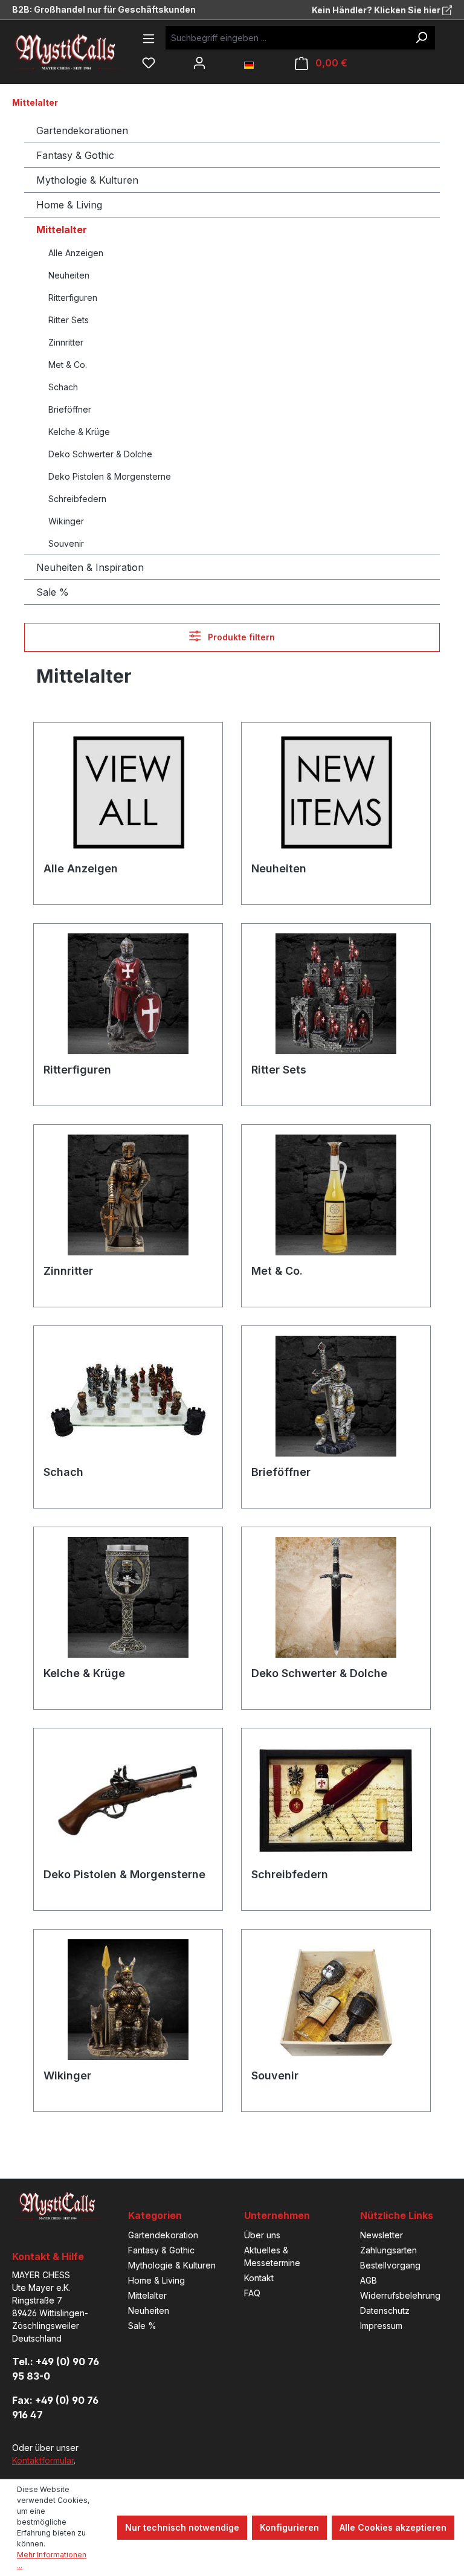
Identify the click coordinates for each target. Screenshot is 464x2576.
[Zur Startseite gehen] (76, 52)
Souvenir (66, 543)
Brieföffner (70, 409)
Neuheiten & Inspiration (90, 567)
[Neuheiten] (336, 793)
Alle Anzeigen (76, 253)
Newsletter (382, 2235)
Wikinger (66, 521)
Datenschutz (385, 2310)
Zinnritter (66, 342)
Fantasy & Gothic (75, 155)
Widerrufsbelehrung (400, 2295)
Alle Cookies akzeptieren (393, 2527)
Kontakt (259, 2278)
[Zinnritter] (128, 1195)
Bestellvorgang (390, 2265)
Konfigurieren (289, 2527)
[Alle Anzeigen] (128, 793)
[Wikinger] (128, 2000)
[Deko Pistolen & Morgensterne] (128, 1798)
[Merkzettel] (149, 63)
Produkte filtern (240, 637)
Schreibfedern (77, 499)
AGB (369, 2280)
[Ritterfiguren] (128, 994)
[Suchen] (421, 38)
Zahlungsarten (388, 2250)
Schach (63, 387)
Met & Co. (68, 365)
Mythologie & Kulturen (87, 180)
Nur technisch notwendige (182, 2527)
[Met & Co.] (336, 1195)
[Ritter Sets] (336, 994)
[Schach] (128, 1396)
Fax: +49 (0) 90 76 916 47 (55, 2407)
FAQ (252, 2293)
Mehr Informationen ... (52, 2560)
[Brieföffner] (336, 1396)
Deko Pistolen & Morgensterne (110, 476)
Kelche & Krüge (79, 432)
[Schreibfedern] (336, 1798)
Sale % (53, 592)
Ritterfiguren (73, 298)
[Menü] (149, 39)
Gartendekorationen (82, 130)
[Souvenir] (336, 2000)
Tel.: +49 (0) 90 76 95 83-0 (56, 2369)
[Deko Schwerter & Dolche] (336, 1597)
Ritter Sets (69, 320)
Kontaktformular (43, 2460)
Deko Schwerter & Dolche (100, 454)
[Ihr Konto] (199, 63)
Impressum (381, 2326)
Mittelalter (62, 230)
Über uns (262, 2235)
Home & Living (69, 205)
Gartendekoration (163, 2235)
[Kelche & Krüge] (128, 1597)
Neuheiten (69, 275)
